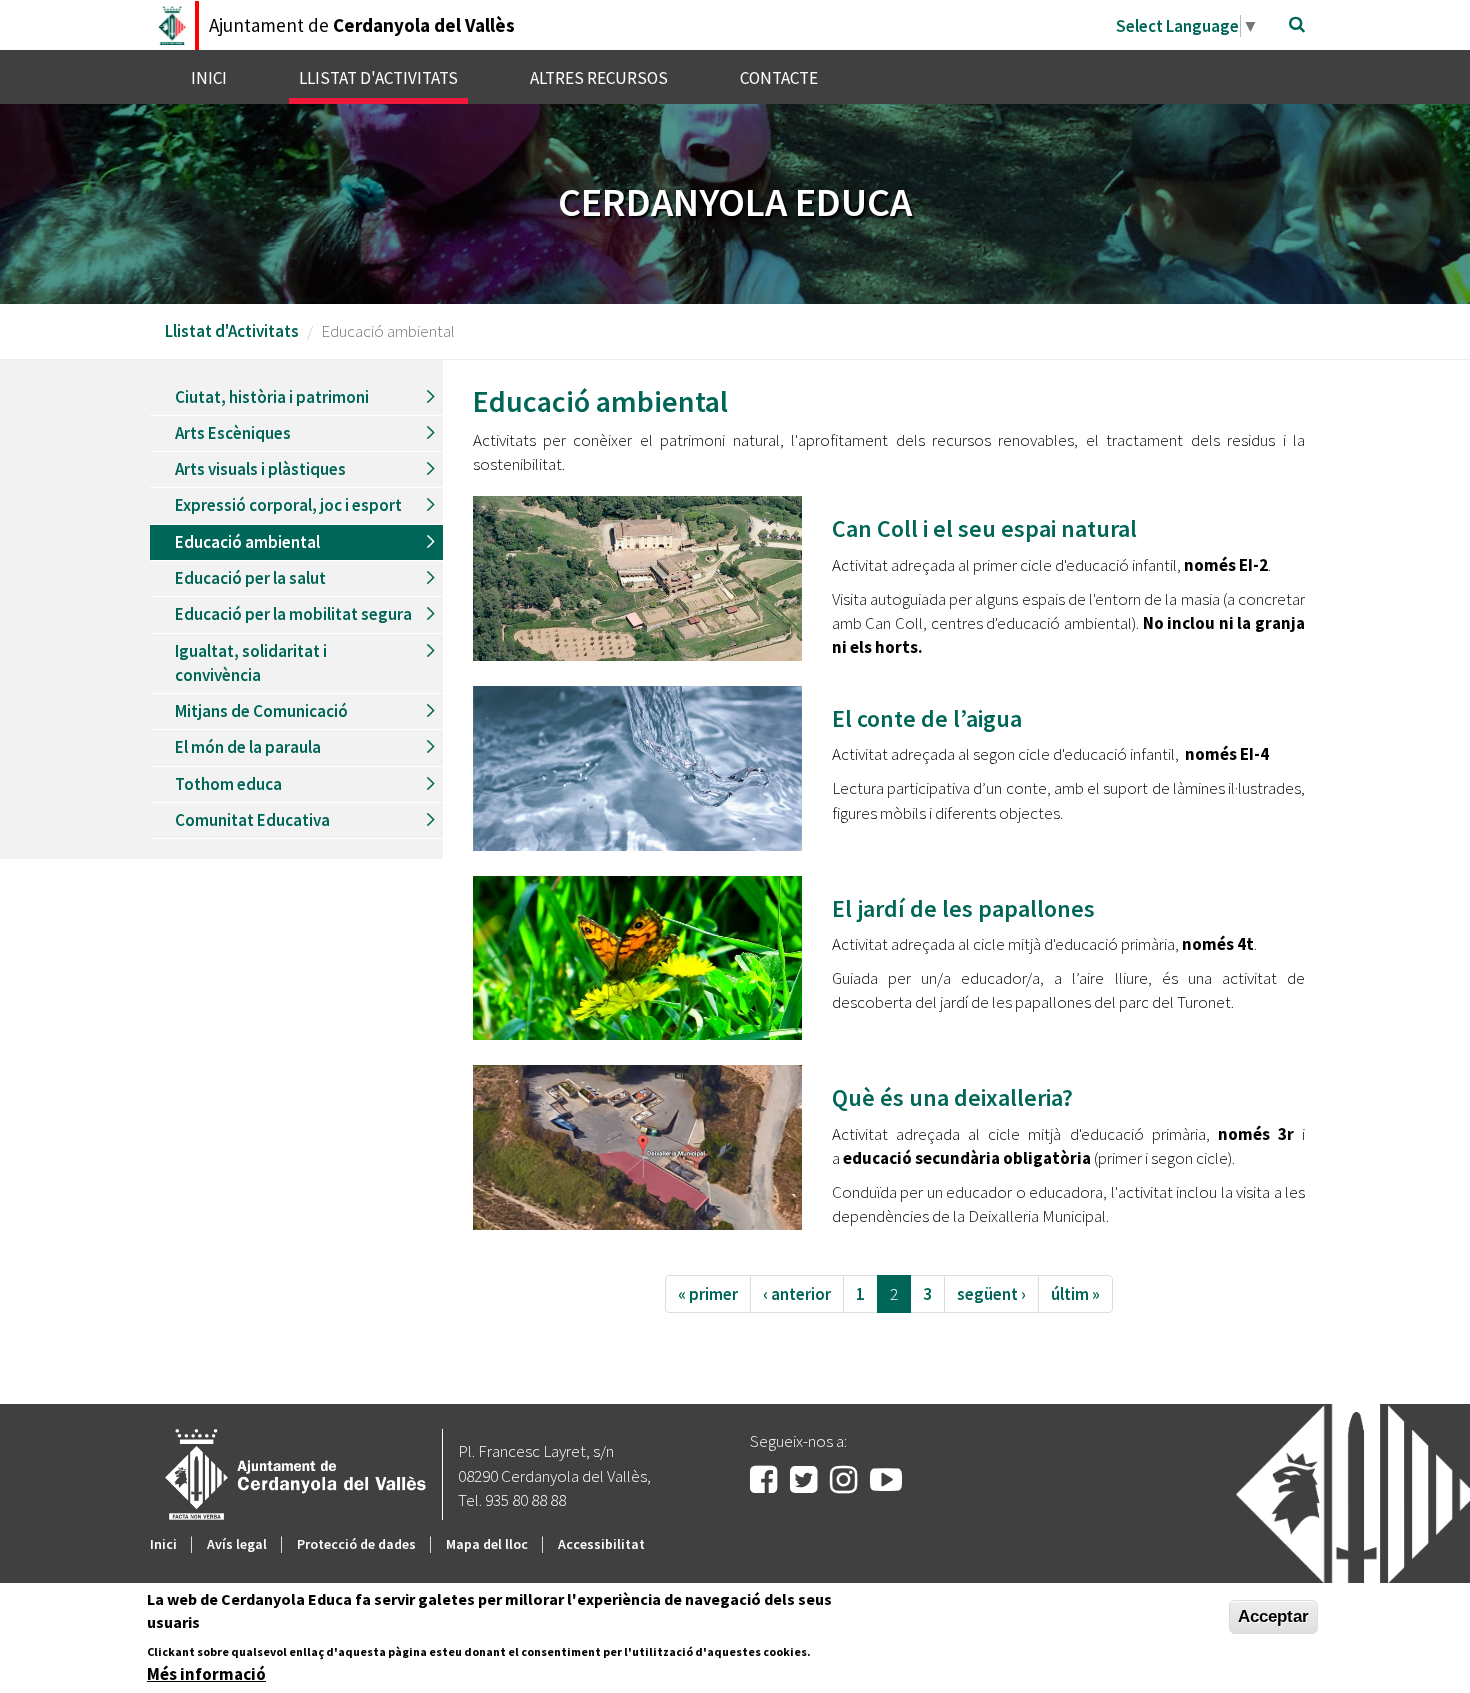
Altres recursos (599, 78)
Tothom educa (228, 784)
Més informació (206, 1674)
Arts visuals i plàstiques (260, 469)
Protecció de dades (356, 1544)
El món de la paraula (248, 747)
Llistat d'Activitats (378, 78)
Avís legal (237, 1544)
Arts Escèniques (233, 433)
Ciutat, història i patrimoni (272, 397)
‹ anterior (797, 1294)
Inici (209, 78)
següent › (991, 1294)
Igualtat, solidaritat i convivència (251, 663)
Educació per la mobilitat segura (293, 614)
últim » (1075, 1294)
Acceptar (1273, 1616)
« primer (708, 1294)
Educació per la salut (250, 578)
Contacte (779, 78)
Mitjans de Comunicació (261, 711)
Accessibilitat (601, 1544)
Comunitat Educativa (252, 820)
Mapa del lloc (487, 1544)
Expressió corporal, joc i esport (288, 505)
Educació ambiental (247, 542)
